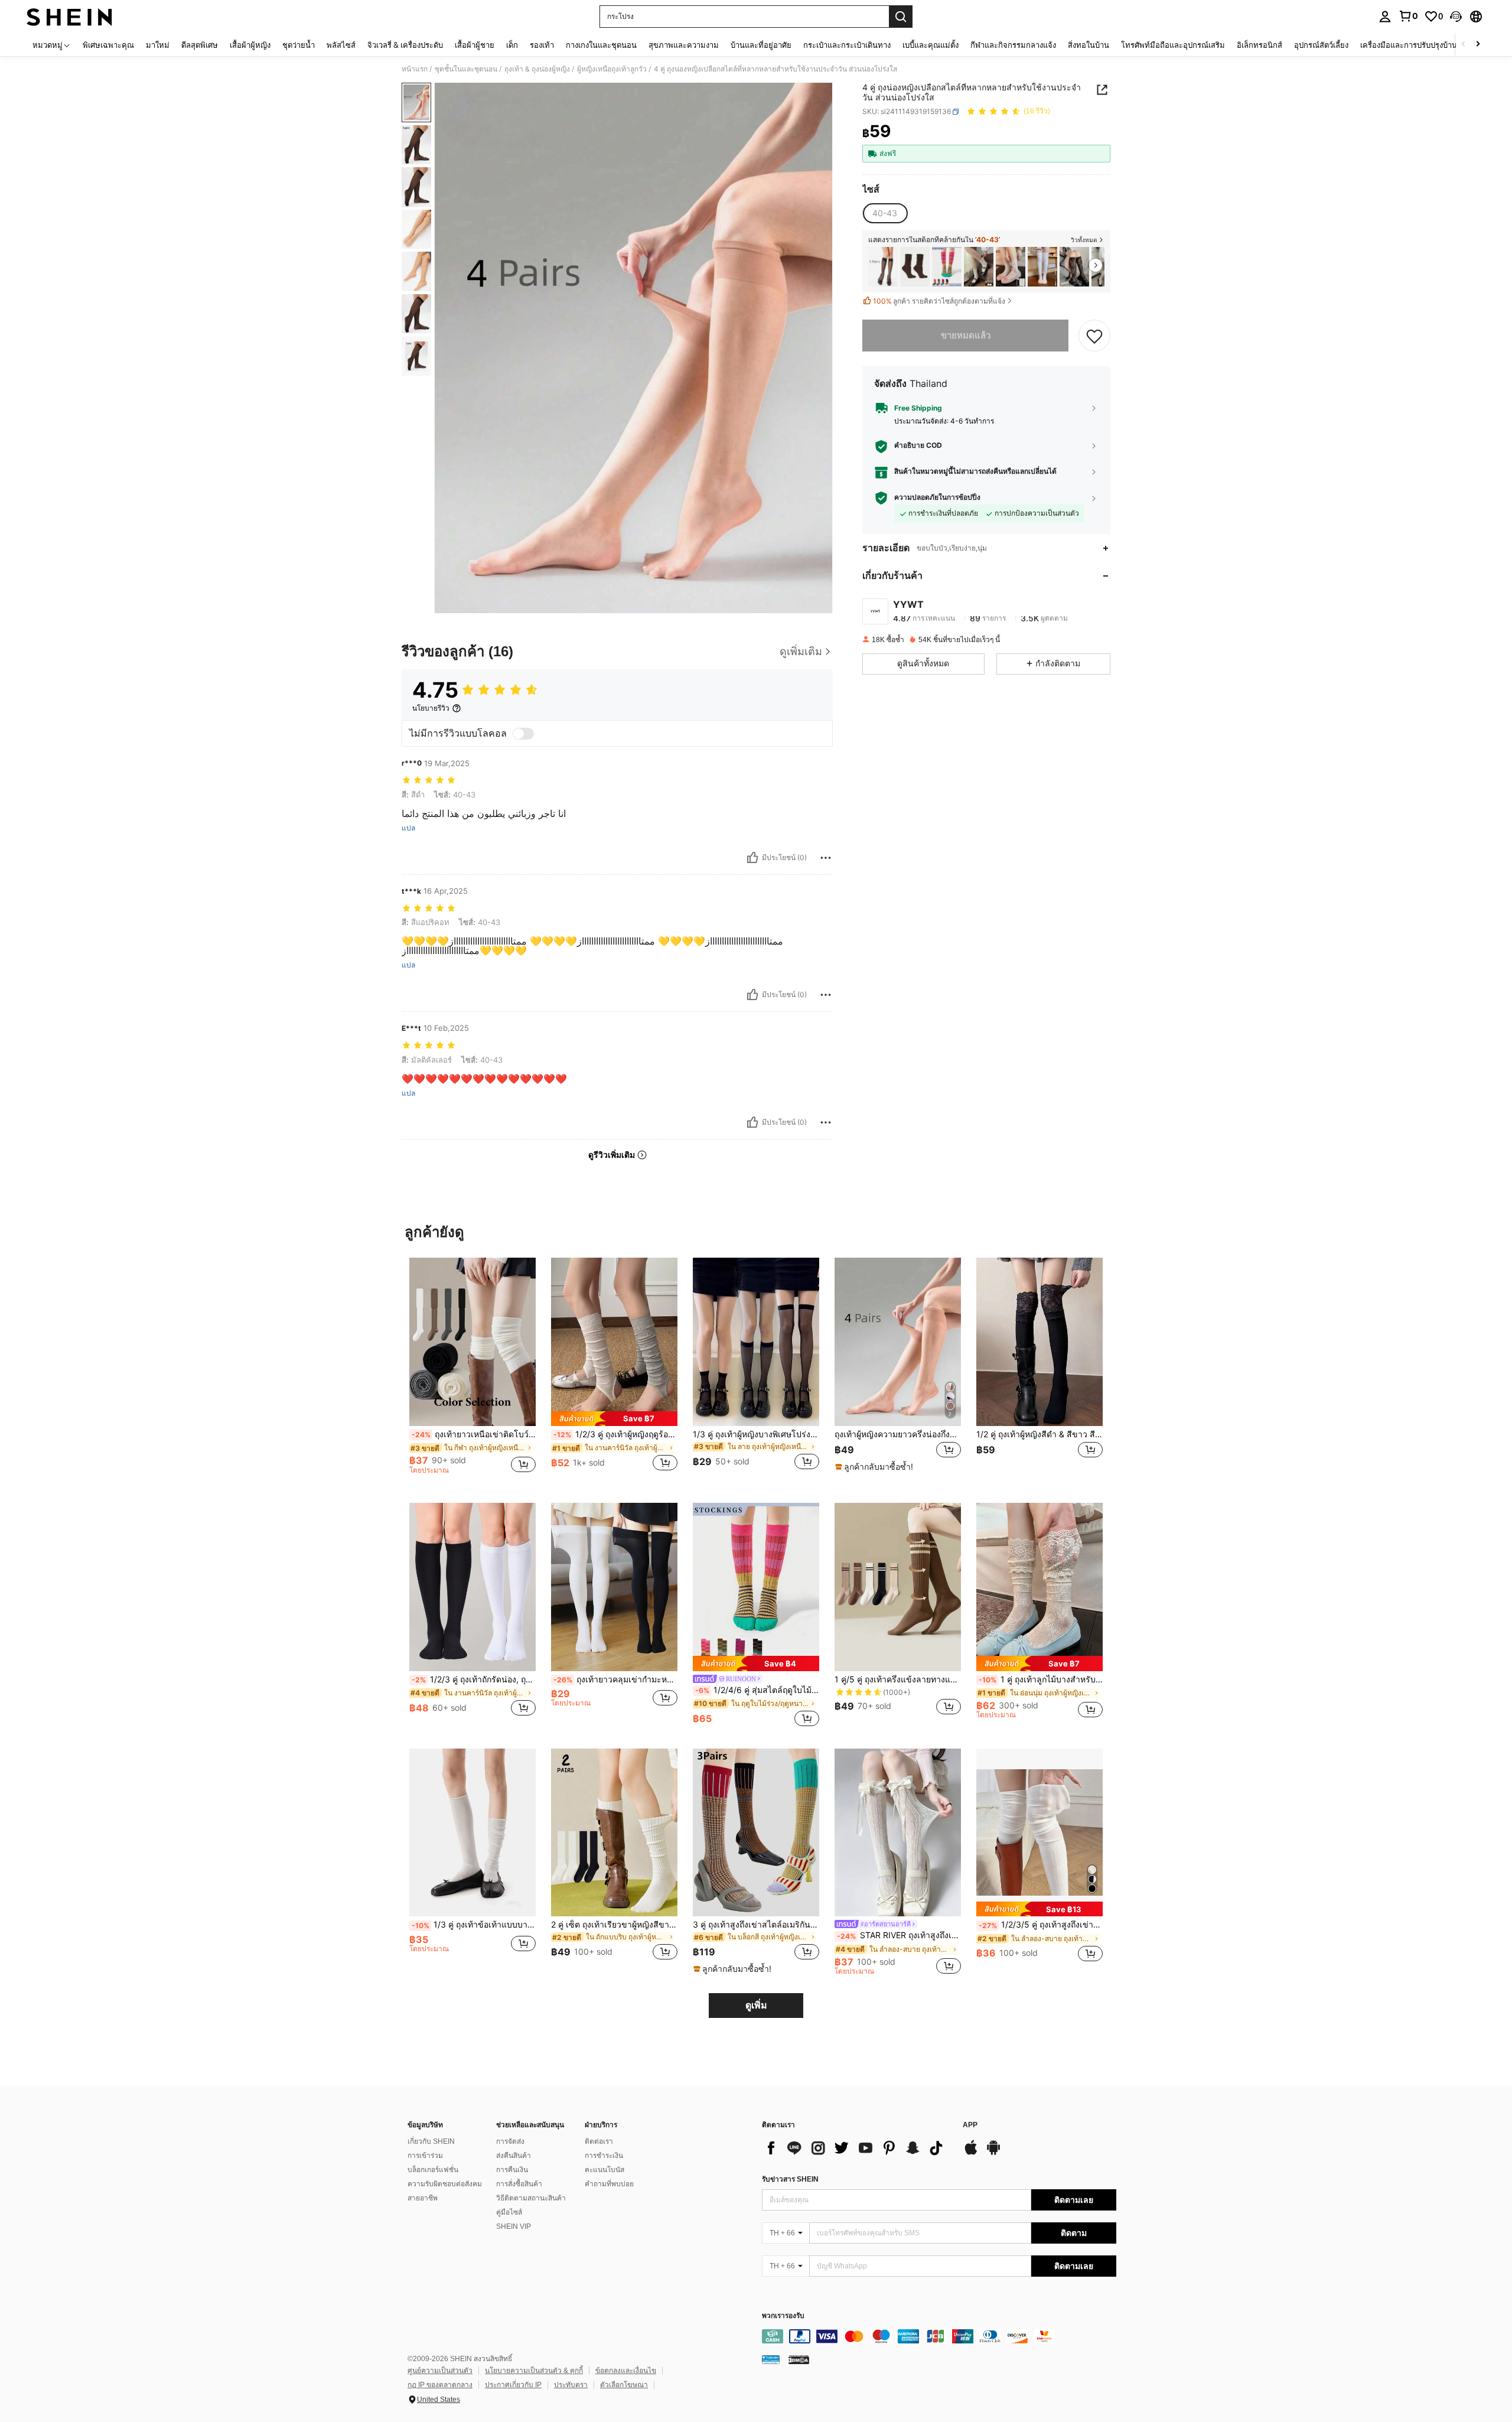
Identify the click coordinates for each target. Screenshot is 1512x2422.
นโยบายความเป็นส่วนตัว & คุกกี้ (534, 2371)
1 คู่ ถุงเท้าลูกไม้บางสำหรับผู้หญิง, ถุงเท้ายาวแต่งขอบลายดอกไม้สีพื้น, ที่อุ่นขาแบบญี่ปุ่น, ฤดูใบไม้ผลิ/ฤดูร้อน (1041, 1679)
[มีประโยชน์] (752, 858)
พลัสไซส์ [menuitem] (341, 45)
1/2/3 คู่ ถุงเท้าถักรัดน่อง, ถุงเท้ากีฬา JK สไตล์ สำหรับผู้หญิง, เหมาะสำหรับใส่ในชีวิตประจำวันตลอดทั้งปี (474, 1679)
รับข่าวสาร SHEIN (790, 2179)
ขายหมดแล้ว (966, 335)
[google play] (993, 2153)
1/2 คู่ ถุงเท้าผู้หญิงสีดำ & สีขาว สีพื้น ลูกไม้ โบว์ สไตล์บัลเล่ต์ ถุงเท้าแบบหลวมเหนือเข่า (1039, 1434)
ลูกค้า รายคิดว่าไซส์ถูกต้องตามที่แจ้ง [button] (939, 301)
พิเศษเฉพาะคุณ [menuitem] (108, 45)
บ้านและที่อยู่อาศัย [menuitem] (761, 45)
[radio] (885, 213)
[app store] (971, 2153)
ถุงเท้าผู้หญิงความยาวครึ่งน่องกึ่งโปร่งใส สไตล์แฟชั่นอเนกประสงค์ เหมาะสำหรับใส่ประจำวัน (898, 1434)
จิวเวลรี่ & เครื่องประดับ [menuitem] (405, 45)
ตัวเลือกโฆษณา (624, 2385)
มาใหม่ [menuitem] (158, 45)
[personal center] (1385, 17)
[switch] (523, 734)
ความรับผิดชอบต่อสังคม (445, 2184)
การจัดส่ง (510, 2141)
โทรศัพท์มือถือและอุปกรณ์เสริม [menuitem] (1173, 45)
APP (970, 2125)
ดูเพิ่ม (756, 2005)
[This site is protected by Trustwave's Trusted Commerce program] (771, 2359)
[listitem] (883, 267)
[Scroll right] (1478, 45)
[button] (1456, 17)
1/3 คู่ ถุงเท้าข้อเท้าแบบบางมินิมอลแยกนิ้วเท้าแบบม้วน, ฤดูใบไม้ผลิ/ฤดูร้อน (474, 1925)
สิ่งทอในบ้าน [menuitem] (1089, 45)
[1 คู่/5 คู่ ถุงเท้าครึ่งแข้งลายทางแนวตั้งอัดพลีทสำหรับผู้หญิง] (898, 1587)
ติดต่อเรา (599, 2141)
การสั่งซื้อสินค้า (519, 2184)
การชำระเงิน (604, 2156)
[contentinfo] (939, 2336)
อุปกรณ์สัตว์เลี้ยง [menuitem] (1321, 45)
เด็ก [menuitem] (512, 45)
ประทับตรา (571, 2385)
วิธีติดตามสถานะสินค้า (531, 2198)
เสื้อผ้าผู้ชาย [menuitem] (475, 45)
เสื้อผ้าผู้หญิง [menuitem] (250, 45)
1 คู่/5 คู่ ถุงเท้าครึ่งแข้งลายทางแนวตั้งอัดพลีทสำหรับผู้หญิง (898, 1679)
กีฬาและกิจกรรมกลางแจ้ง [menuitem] (1013, 45)
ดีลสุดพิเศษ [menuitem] (200, 45)
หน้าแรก (415, 69)
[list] (856, 2148)
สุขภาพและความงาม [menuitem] (684, 45)
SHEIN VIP (514, 2226)
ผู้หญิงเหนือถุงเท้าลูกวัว (612, 69)
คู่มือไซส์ (509, 2212)
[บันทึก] (1094, 336)
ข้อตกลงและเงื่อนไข (626, 2371)
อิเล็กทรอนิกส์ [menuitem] (1260, 45)
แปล (408, 828)
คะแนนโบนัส (605, 2170)
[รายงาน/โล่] (826, 858)
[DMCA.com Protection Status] (799, 2359)
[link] (1408, 16)
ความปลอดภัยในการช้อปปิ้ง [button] (937, 497)
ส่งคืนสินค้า (514, 2156)
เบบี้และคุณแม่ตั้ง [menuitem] (931, 45)
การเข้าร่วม (425, 2156)
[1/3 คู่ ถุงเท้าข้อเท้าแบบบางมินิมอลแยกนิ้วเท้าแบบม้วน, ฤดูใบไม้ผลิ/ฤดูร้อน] (472, 1833)
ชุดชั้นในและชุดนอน (466, 69)
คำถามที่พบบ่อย (609, 2184)
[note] (614, 1419)
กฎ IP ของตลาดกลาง (440, 2385)
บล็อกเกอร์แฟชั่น (433, 2170)
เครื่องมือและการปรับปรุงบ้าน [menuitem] (1409, 45)
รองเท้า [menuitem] (542, 45)
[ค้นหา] (901, 17)
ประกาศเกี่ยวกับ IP (513, 2385)
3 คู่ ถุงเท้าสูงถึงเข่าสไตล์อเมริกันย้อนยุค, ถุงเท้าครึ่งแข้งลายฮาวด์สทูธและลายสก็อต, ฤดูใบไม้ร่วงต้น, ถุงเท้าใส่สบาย (756, 1925)
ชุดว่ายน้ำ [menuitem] (299, 45)
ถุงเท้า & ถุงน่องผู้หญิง (537, 69)
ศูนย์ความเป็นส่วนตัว (440, 2371)
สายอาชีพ (423, 2198)
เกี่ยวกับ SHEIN (431, 2141)
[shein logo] (69, 17)
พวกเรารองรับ (783, 2316)
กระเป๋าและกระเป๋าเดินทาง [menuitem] (847, 45)
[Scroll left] (1464, 45)
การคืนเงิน (512, 2170)
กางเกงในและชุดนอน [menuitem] (601, 45)
